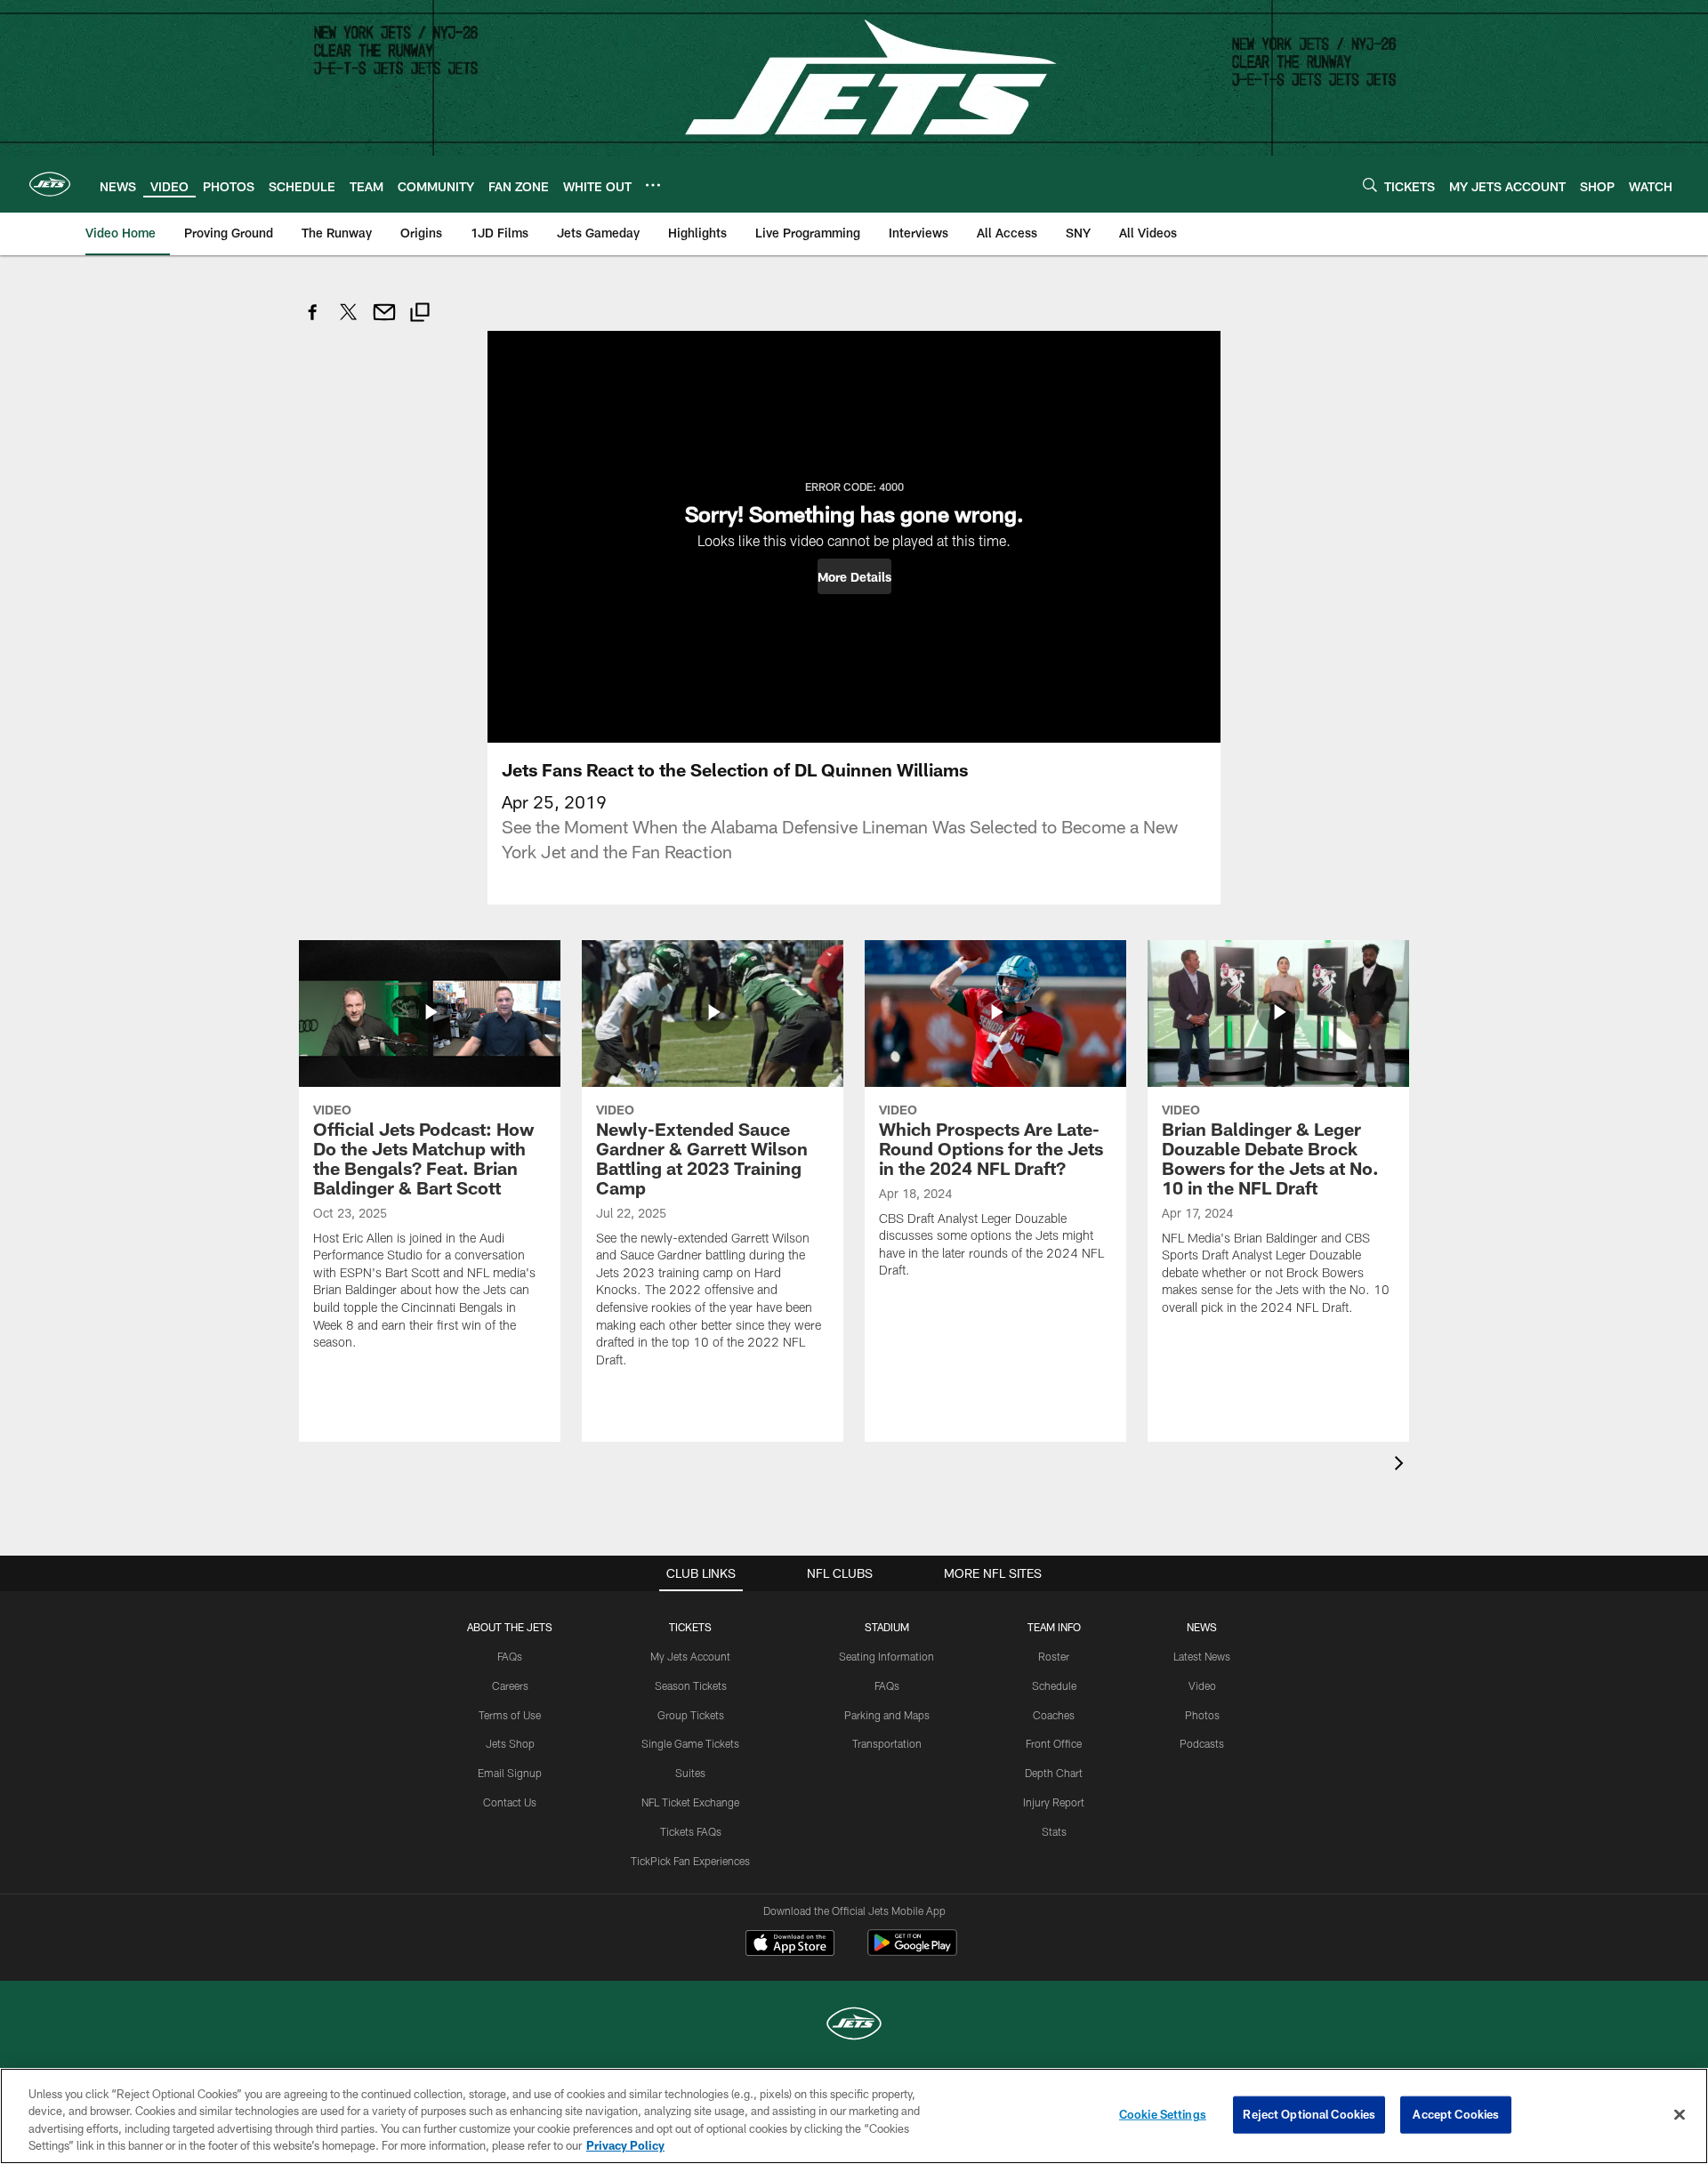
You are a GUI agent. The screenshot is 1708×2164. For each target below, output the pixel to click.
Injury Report (1054, 1802)
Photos (1202, 1715)
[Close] (1680, 2114)
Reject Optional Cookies (1309, 2114)
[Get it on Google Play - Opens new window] (912, 1952)
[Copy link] (420, 314)
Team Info (1054, 1627)
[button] (854, 576)
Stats (1054, 1831)
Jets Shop (510, 1743)
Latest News (1202, 1656)
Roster (1054, 1656)
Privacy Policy (625, 2145)
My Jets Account (690, 1656)
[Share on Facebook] (313, 322)
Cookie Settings (1163, 2114)
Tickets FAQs (691, 1831)
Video (1202, 1685)
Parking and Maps (887, 1715)
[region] (854, 2116)
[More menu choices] (653, 185)
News (1202, 1627)
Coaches (1054, 1715)
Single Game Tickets (690, 1743)
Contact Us (510, 1802)
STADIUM (887, 1627)
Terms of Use (510, 1715)
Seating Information (886, 1656)
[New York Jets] (854, 2026)
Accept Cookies (1456, 2114)
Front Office (1054, 1743)
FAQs (510, 1656)
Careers (510, 1685)
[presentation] (1402, 1465)
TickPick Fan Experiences (690, 1861)
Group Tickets (691, 1715)
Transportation (887, 1743)
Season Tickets (691, 1685)
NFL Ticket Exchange (690, 1802)
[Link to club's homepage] (50, 184)
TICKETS (690, 1627)
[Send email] (384, 322)
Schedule (1054, 1685)
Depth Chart (1054, 1773)
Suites (690, 1773)
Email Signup (510, 1773)
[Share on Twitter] (349, 322)
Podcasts (1202, 1743)
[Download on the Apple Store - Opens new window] (790, 1945)
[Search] (1370, 185)
